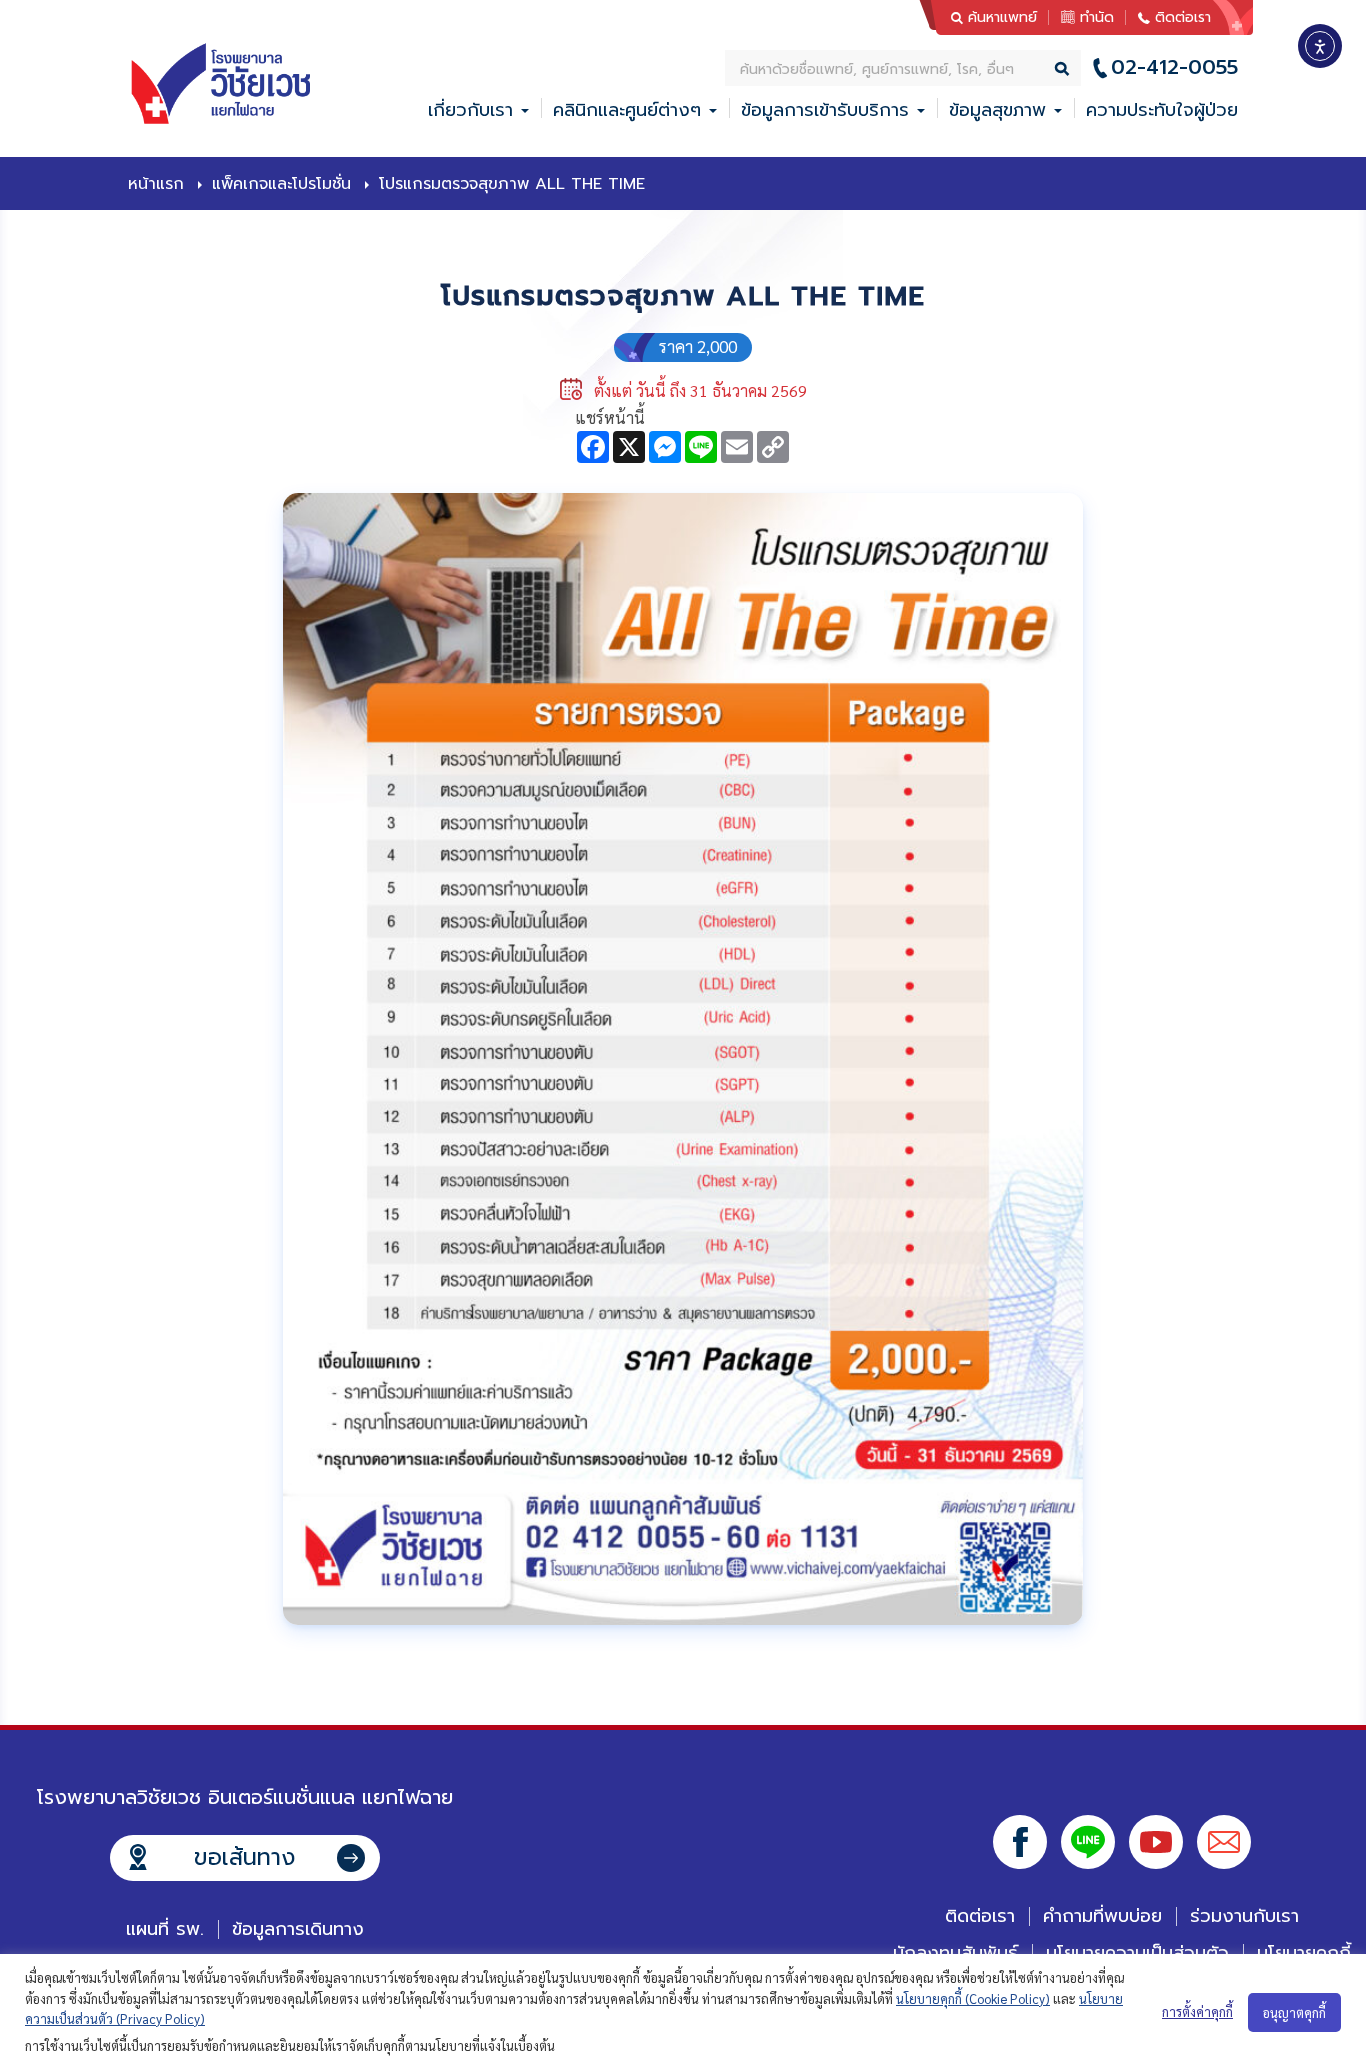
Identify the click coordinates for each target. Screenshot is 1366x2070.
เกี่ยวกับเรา (470, 110)
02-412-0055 (1174, 67)
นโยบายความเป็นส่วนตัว (1137, 1953)
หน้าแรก (156, 184)
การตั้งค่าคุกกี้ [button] (1197, 2011)
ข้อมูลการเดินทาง (298, 1929)
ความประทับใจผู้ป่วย (1162, 110)
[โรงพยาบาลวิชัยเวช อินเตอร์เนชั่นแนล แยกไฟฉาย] (223, 84)
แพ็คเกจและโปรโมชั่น (281, 184)
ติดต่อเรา (1183, 17)
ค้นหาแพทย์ (1002, 17)
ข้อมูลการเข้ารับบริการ (825, 110)
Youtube (1156, 1842)
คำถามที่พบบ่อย (1102, 1916)
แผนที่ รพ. (165, 1929)
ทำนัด (1097, 17)
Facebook (1020, 1842)
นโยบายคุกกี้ (1304, 1953)
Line (1088, 1842)
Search (1063, 68)
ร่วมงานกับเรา (1244, 1916)
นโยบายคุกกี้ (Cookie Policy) (973, 1998)
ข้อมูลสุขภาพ (997, 110)
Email (1224, 1842)
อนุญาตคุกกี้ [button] (1294, 2012)
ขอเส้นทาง (244, 1857)
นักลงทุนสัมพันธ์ (955, 1953)
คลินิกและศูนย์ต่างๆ (627, 110)
